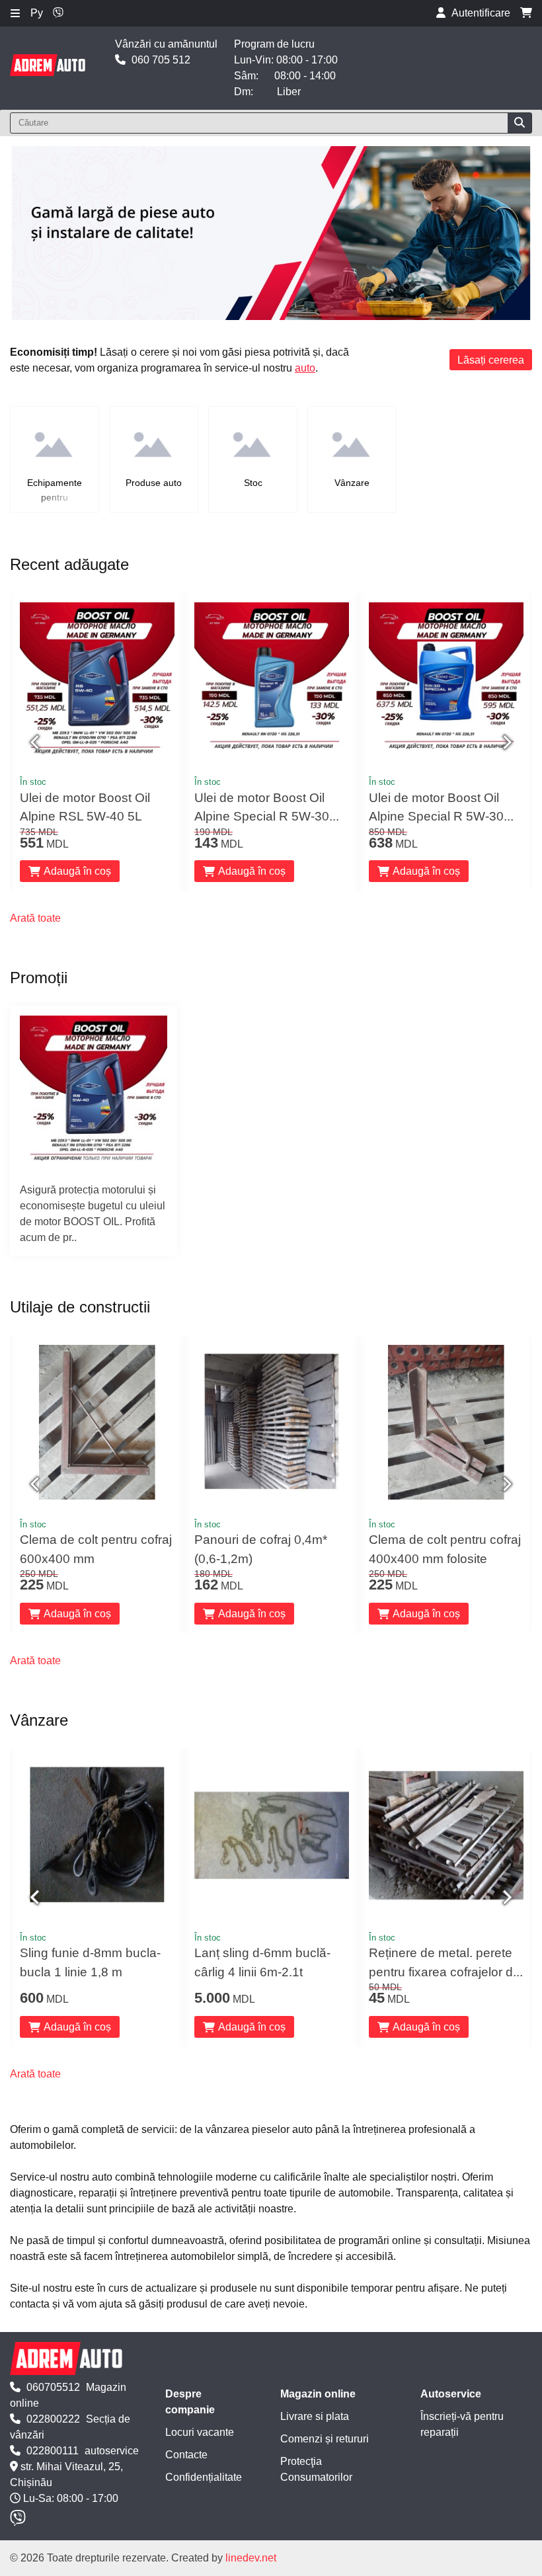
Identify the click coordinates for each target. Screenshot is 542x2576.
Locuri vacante (200, 2432)
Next (506, 743)
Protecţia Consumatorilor (316, 2469)
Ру (37, 13)
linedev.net (251, 2558)
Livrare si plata (315, 2416)
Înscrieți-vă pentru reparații (462, 2424)
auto (305, 368)
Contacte (186, 2455)
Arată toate (35, 918)
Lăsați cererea (491, 360)
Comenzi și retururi (325, 2439)
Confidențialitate (204, 2477)
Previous (36, 743)
